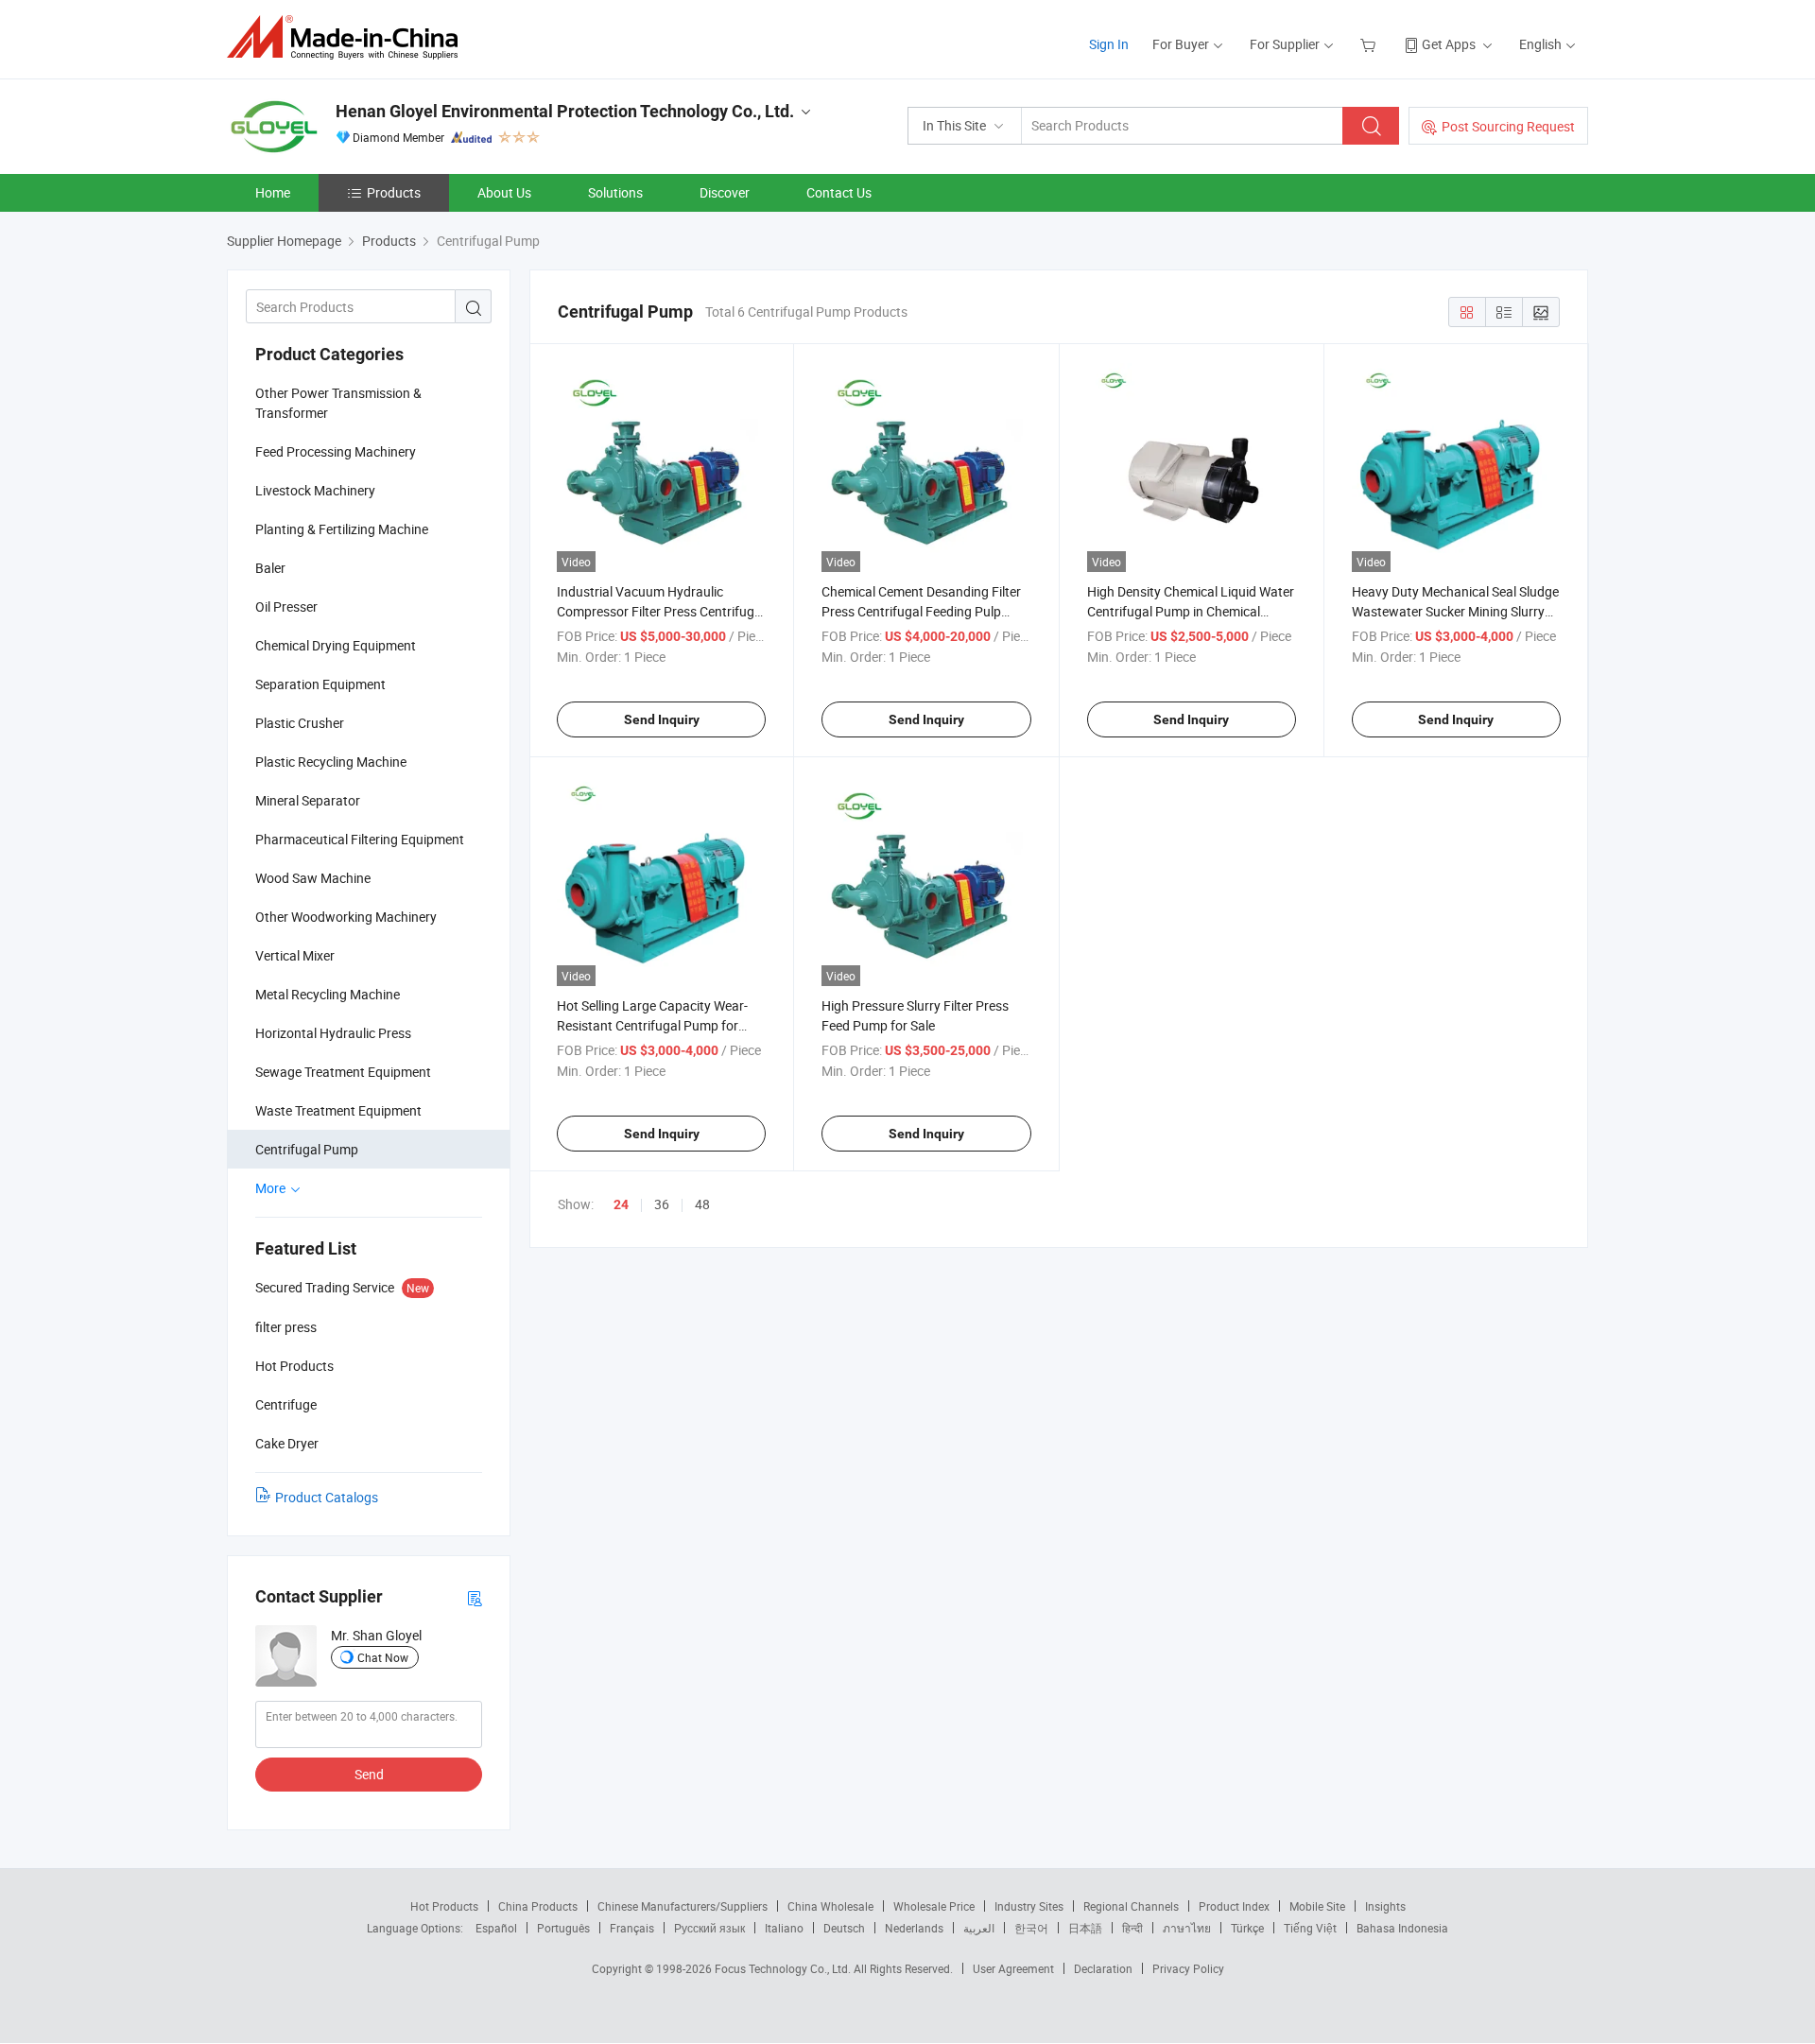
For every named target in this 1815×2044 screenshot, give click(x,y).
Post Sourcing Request (1508, 126)
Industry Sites (1029, 1906)
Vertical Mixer (295, 955)
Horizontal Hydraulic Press (333, 1033)
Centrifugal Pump (307, 1149)
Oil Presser (286, 606)
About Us (504, 192)
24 (621, 1204)
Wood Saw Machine (313, 878)
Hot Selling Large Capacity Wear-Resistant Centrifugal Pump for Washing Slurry (652, 1025)
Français (632, 1928)
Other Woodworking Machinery (346, 917)
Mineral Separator (308, 800)
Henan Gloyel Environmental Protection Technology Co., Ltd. (565, 111)
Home (273, 192)
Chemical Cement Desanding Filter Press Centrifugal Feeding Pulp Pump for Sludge (921, 611)
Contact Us (839, 192)
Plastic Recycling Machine (331, 762)
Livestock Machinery (315, 490)
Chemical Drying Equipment (336, 645)
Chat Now (383, 1657)
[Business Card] (475, 1597)
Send (369, 1774)
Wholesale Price (934, 1906)
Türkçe (1247, 1928)
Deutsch (844, 1928)
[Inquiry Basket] (1370, 44)
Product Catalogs (327, 1497)
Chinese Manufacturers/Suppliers (683, 1906)
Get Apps (1449, 44)
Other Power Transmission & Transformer (338, 403)
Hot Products (444, 1906)
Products (394, 192)
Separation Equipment (320, 684)
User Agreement (1013, 1968)
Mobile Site (1317, 1906)
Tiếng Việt (1310, 1928)
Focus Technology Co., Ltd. (784, 1968)
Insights (1385, 1906)
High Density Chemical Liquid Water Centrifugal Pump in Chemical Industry (1191, 611)
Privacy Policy (1188, 1968)
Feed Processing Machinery (336, 451)
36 (662, 1204)
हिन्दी (1132, 1928)
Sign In (1109, 44)
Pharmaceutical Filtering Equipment (360, 839)
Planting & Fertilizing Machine (342, 529)
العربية (979, 1928)
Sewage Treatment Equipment (343, 1072)
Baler (270, 568)
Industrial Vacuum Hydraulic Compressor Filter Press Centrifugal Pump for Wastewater (661, 611)
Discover (725, 192)
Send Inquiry (662, 719)
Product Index (1234, 1906)
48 (702, 1204)
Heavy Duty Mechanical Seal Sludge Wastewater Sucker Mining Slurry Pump (1455, 611)
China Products (538, 1906)
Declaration (1103, 1968)
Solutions (615, 192)
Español (496, 1928)
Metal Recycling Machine (328, 994)
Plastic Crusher (300, 723)
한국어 (1031, 1928)
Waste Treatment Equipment (338, 1110)
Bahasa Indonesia (1402, 1928)
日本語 (1085, 1928)
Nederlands (914, 1928)
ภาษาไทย (1187, 1928)
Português (563, 1928)
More (272, 1188)
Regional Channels (1131, 1906)
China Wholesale (830, 1906)
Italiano (784, 1928)
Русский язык (709, 1928)
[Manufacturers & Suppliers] (348, 37)
